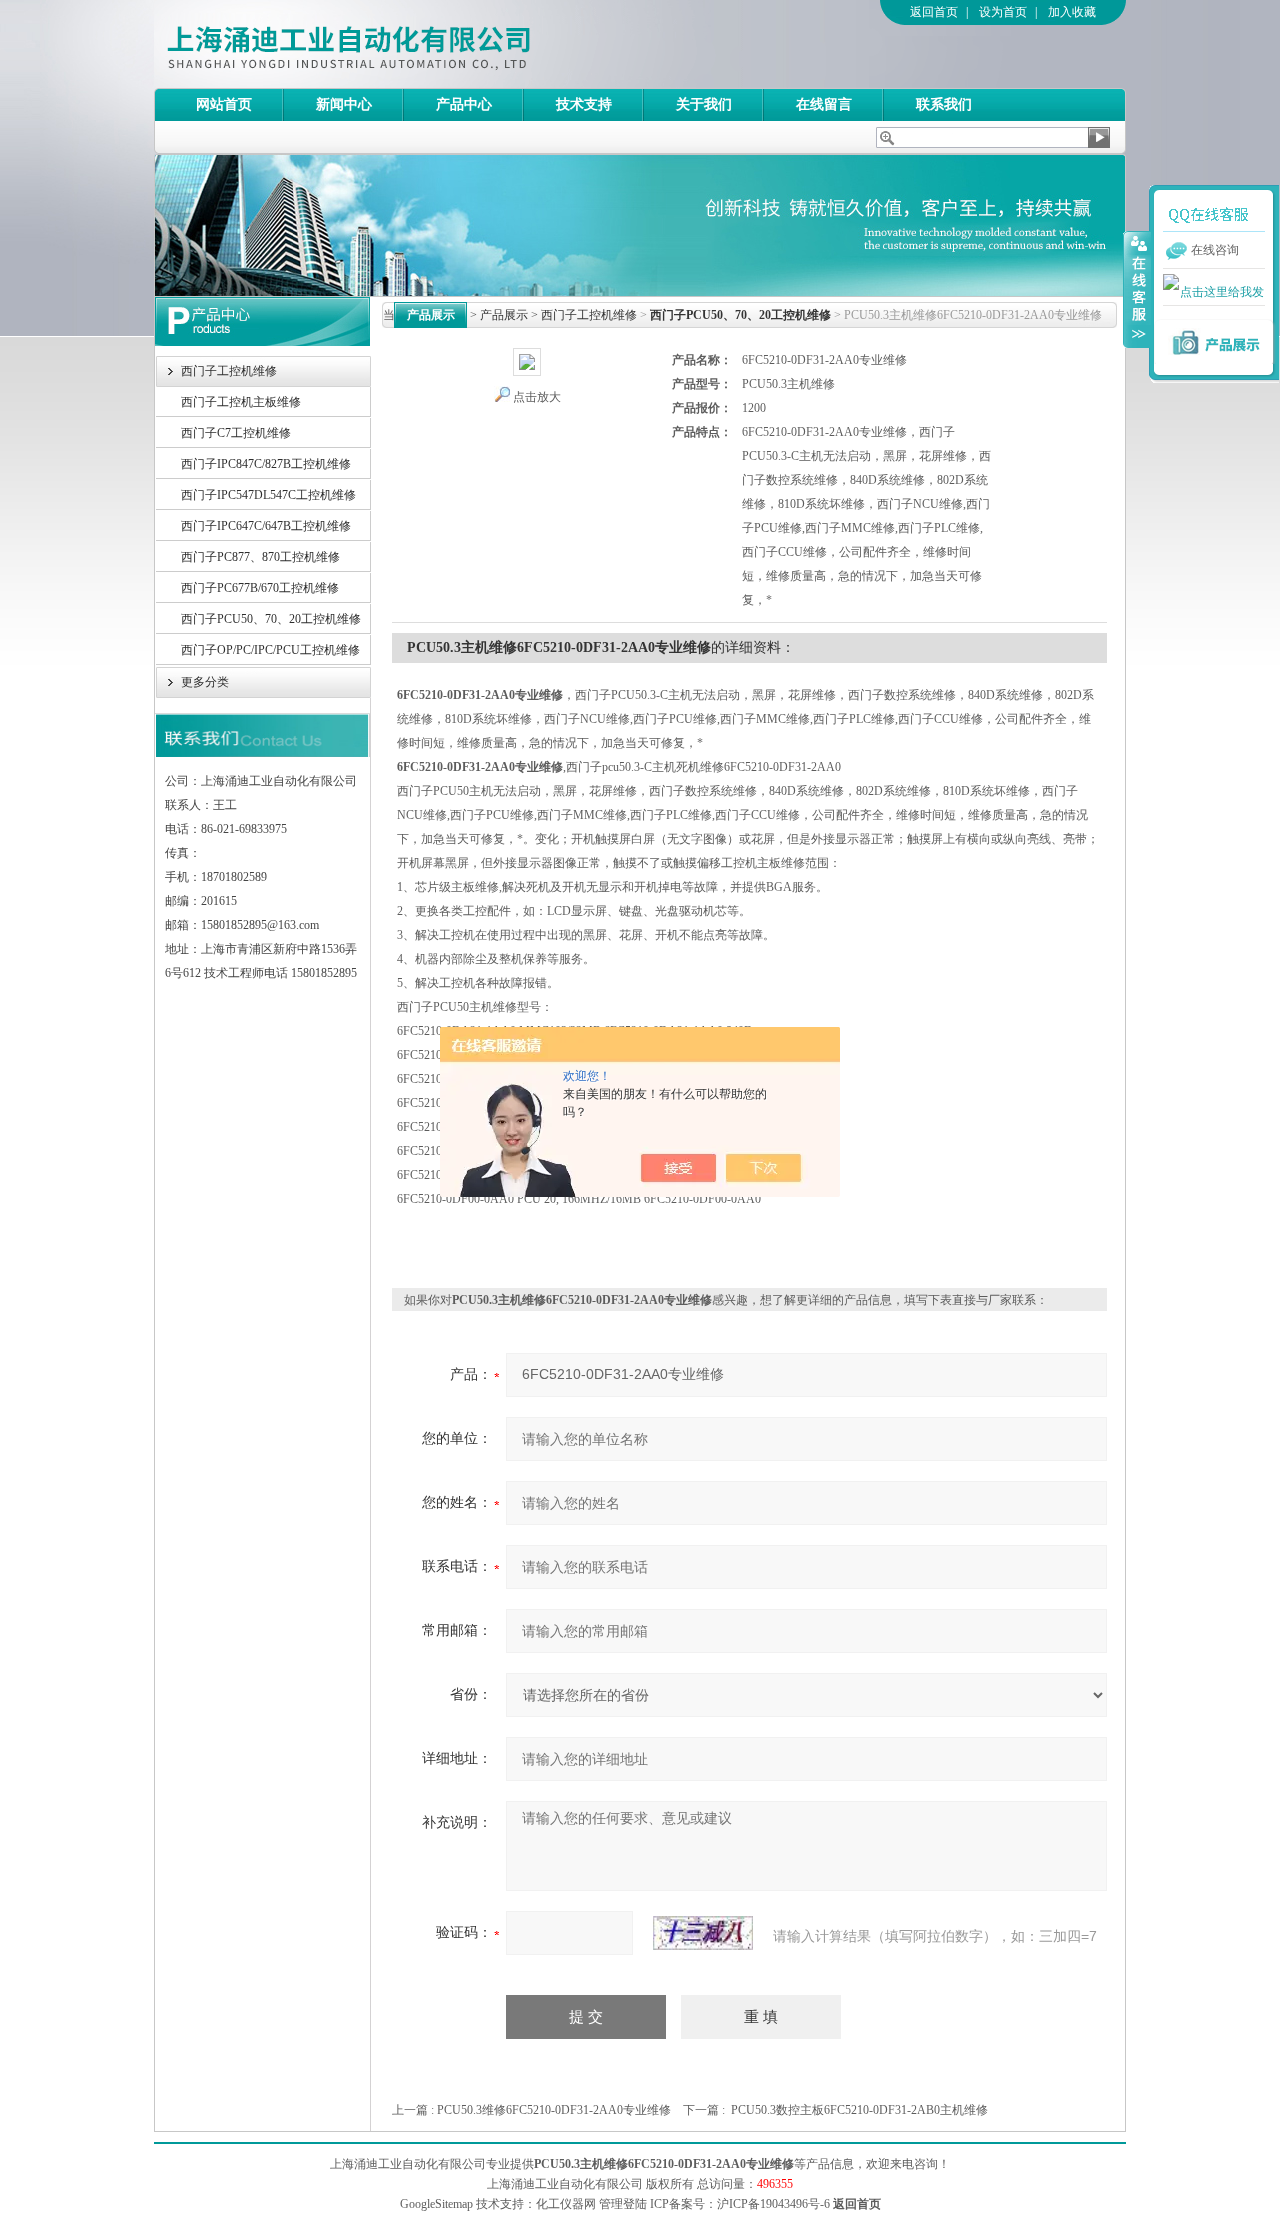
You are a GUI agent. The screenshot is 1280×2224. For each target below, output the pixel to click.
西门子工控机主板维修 (241, 402)
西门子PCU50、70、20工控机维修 (271, 619)
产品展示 (504, 315)
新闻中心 (344, 104)
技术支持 (584, 104)
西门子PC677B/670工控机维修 (260, 588)
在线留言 (824, 104)
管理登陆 (623, 2204)
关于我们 (704, 104)
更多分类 (205, 682)
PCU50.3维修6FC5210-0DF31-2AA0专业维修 (554, 2110)
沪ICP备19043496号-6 (773, 2204)
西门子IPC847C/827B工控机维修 (266, 464)
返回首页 (934, 12)
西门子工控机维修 (229, 371)
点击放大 (537, 397)
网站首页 (224, 104)
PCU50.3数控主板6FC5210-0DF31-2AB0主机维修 (859, 2110)
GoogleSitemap (436, 2204)
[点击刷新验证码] (703, 1933)
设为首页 (1003, 12)
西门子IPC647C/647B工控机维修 (266, 526)
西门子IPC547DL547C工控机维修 (268, 495)
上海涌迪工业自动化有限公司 (429, 44)
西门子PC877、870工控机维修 (260, 557)
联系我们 (944, 104)
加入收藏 (1072, 12)
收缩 (1137, 289)
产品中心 (464, 104)
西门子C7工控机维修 (236, 433)
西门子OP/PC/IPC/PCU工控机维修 (270, 650)
